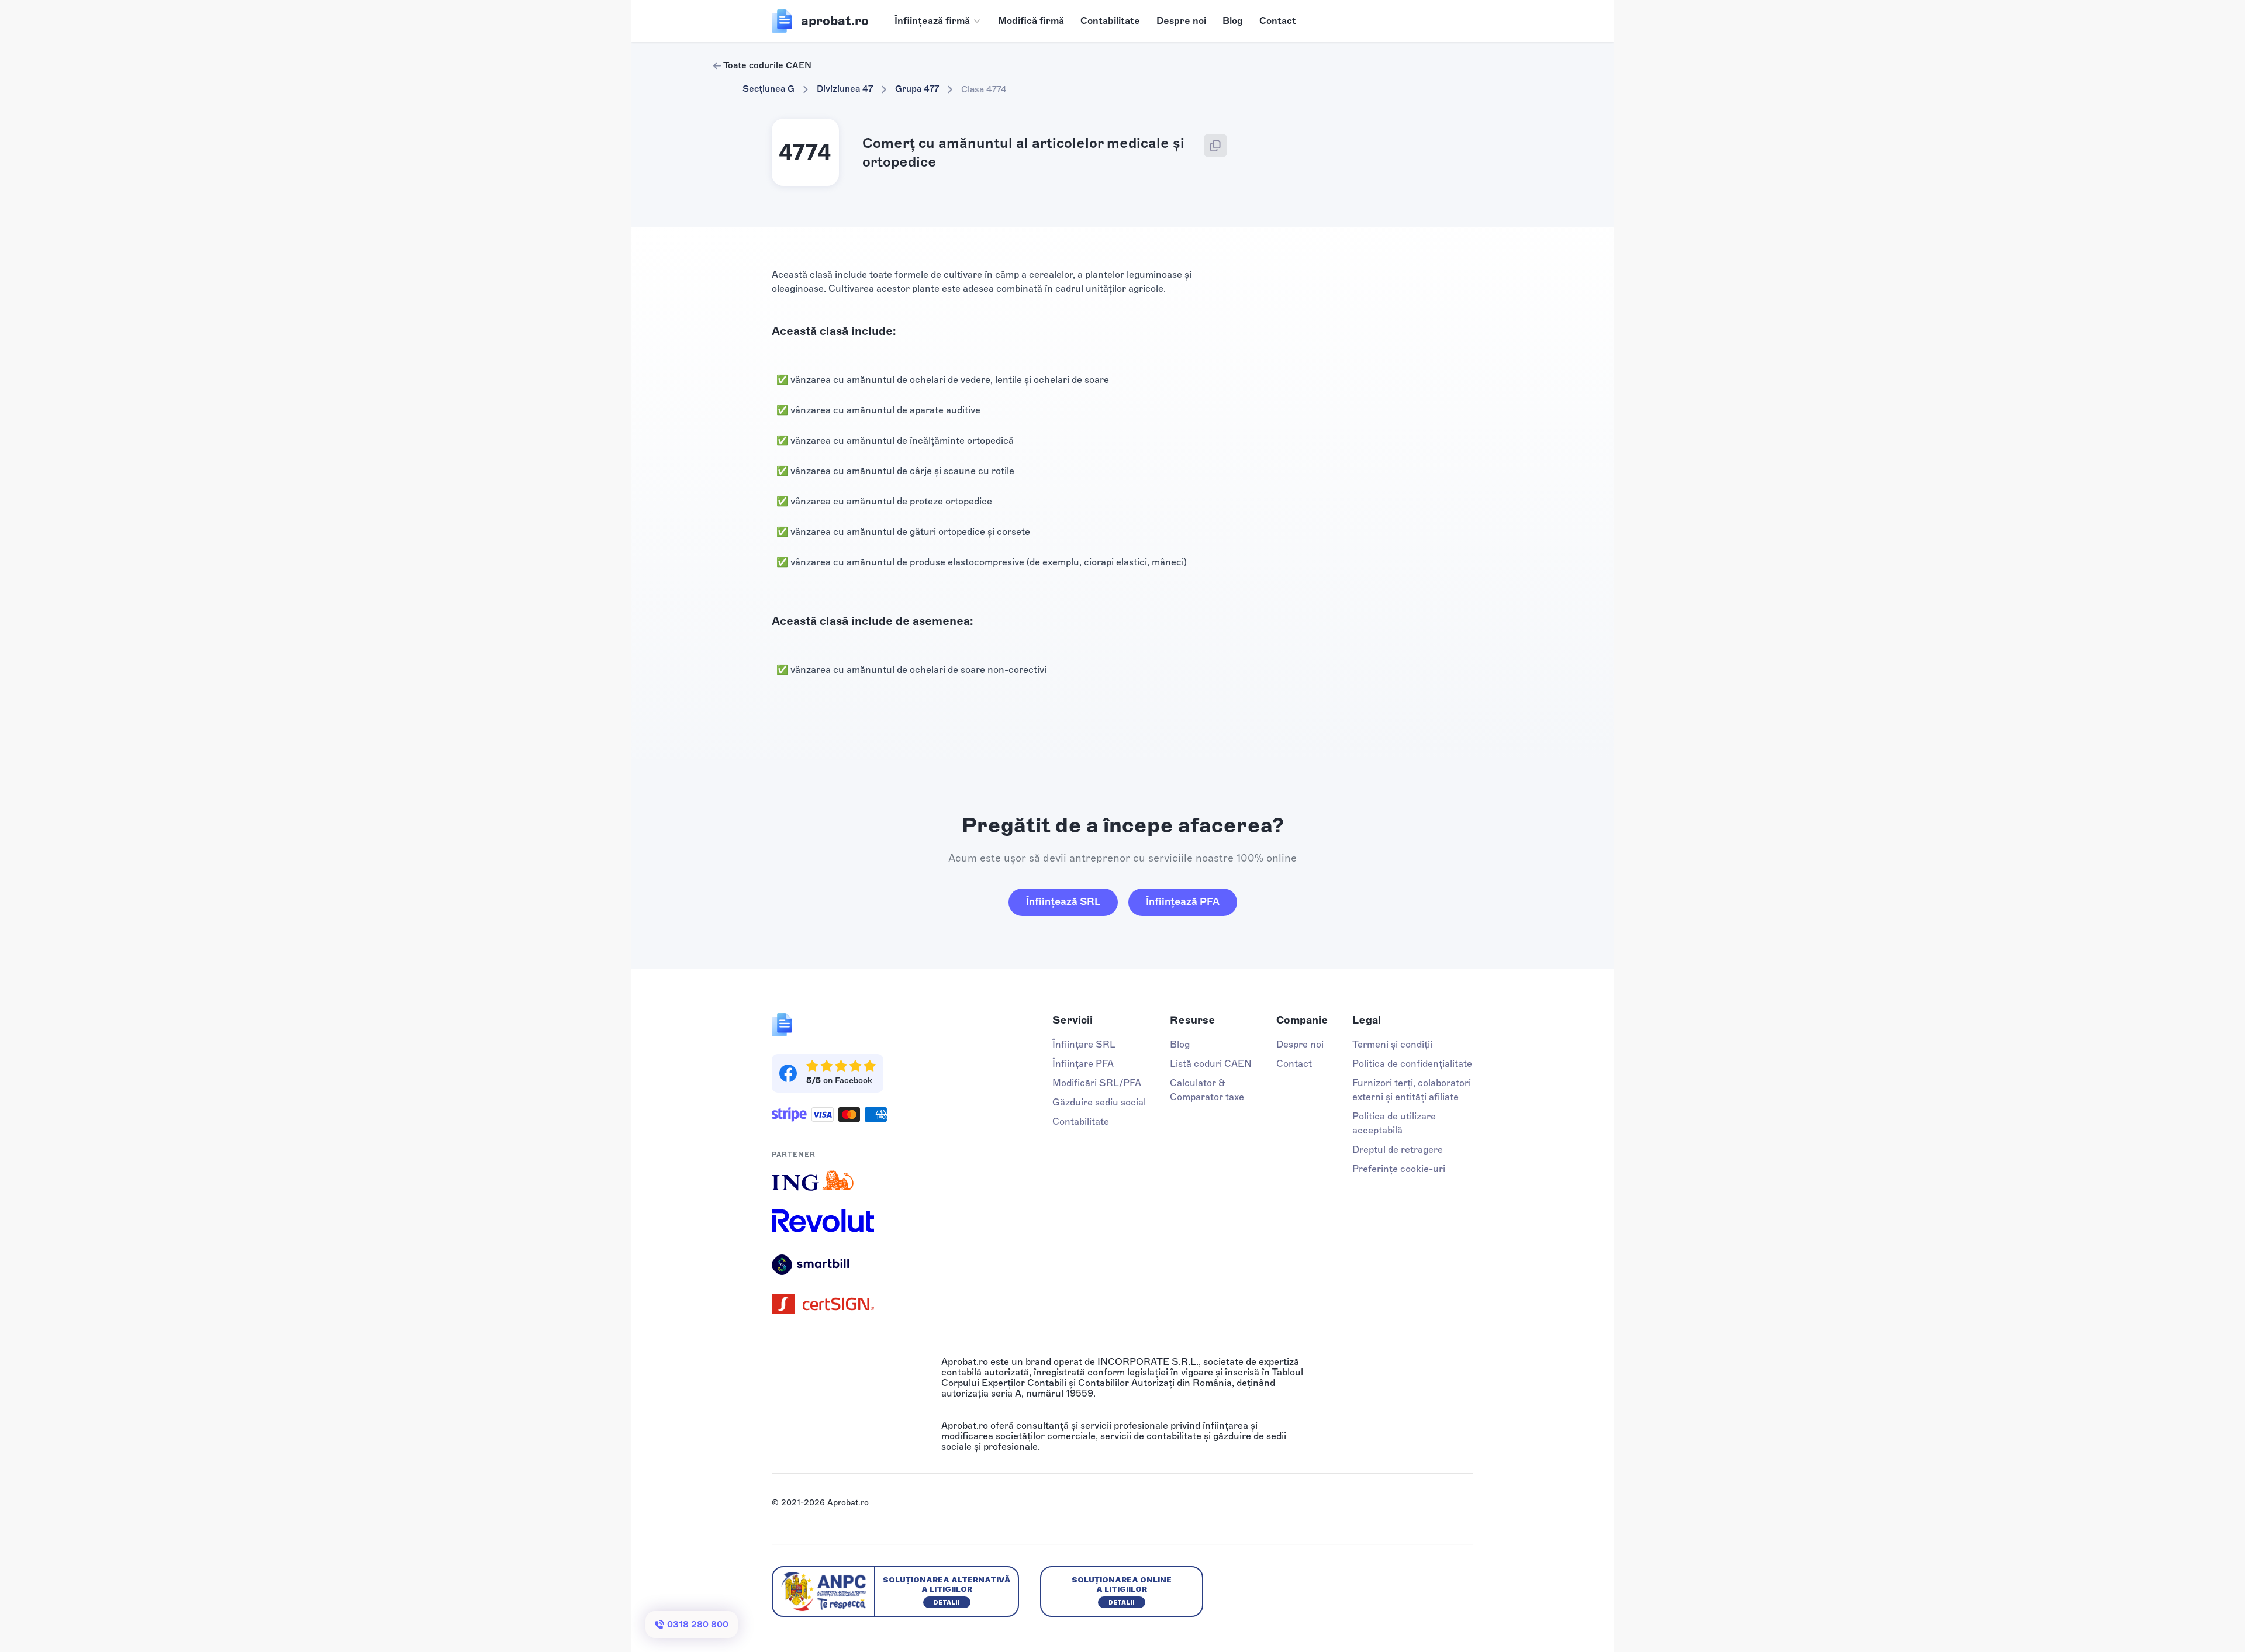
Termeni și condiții (1392, 1044)
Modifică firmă (1031, 21)
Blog (1233, 21)
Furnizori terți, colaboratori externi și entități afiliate (1412, 1090)
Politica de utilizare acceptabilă (1394, 1123)
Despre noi (1181, 21)
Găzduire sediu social (1099, 1102)
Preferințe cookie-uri (1399, 1169)
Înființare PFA (1083, 1064)
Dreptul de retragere (1398, 1150)
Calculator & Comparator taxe (1207, 1090)
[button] (938, 21)
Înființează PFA (1183, 901)
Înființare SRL (1084, 1044)
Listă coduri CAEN (1211, 1064)
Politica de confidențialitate (1412, 1064)
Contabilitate (1110, 21)
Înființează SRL (1063, 901)
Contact (1278, 21)
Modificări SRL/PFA (1097, 1083)
